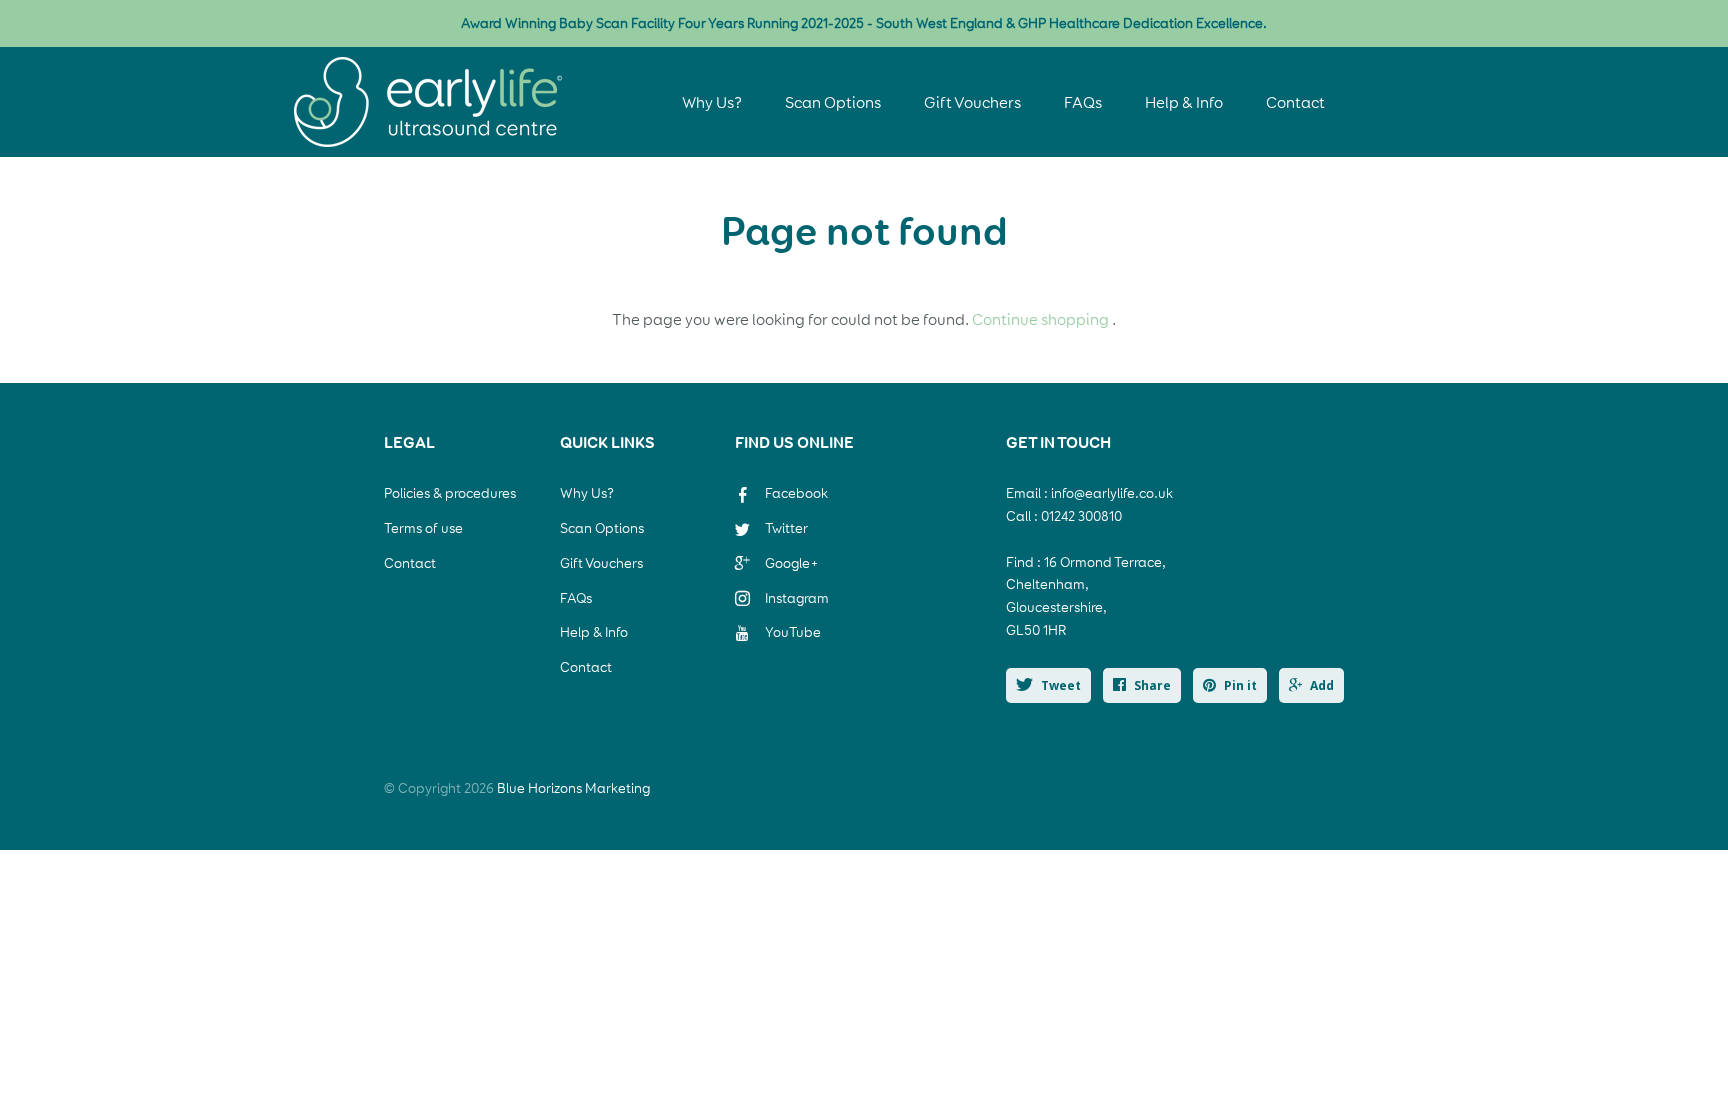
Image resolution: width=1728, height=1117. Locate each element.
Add (1322, 685)
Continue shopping (1040, 319)
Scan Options (833, 102)
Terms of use (423, 528)
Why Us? (712, 102)
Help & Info (1184, 102)
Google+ (792, 563)
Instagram (797, 598)
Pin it (1240, 685)
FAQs (1083, 102)
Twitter (786, 528)
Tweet (1061, 685)
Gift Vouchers (974, 102)
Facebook (796, 493)
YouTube (793, 632)
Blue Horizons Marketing (573, 788)
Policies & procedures (450, 493)
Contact (1295, 102)
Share (1152, 685)
